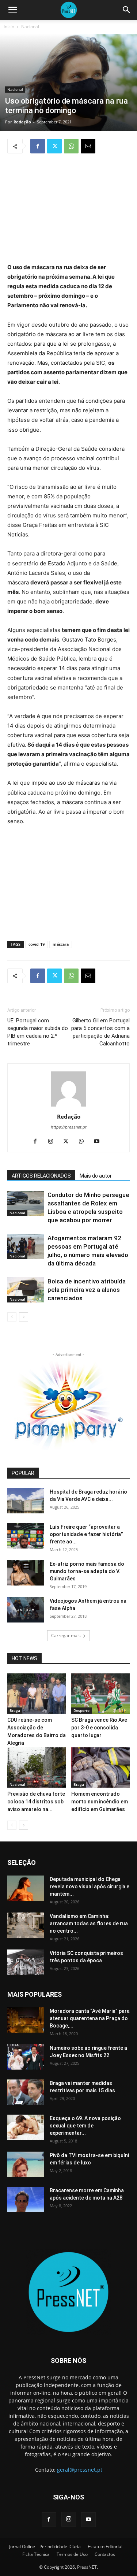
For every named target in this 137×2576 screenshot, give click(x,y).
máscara (61, 944)
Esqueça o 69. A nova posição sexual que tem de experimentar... (85, 2126)
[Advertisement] (69, 209)
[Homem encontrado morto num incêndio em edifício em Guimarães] (100, 1767)
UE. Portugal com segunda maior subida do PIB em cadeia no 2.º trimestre (38, 1032)
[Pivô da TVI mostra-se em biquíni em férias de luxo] (26, 2164)
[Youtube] (99, 1142)
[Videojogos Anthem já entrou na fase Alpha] (26, 1610)
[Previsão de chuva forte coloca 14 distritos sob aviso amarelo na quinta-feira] (37, 1767)
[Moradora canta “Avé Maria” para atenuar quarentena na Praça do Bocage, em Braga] (26, 2020)
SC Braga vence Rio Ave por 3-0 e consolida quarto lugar (99, 1728)
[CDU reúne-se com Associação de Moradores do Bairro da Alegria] (37, 1694)
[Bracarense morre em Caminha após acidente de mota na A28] (26, 2199)
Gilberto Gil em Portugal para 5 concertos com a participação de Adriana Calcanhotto (100, 1032)
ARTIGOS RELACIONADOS (41, 1176)
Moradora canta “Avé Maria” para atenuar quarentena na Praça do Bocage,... (90, 2018)
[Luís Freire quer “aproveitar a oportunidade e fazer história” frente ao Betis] (26, 1536)
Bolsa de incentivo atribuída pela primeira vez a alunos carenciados (87, 1290)
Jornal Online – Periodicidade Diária (45, 2547)
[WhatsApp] (71, 146)
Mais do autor (96, 1176)
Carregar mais (66, 1635)
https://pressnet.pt (69, 1127)
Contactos (105, 2554)
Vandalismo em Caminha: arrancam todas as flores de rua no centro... (89, 1923)
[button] (12, 10)
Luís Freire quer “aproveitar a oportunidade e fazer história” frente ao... (86, 1534)
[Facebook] (38, 146)
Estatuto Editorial (105, 2547)
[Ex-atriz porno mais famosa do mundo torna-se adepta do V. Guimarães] (26, 1573)
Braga (15, 1710)
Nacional (30, 27)
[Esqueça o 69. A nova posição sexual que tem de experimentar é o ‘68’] (26, 2127)
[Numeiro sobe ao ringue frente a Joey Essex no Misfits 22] (26, 2057)
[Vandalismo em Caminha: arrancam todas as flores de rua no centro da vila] (26, 1925)
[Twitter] (54, 146)
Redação (22, 122)
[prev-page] (12, 1317)
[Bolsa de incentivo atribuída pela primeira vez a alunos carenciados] (26, 1290)
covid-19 (37, 944)
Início (9, 27)
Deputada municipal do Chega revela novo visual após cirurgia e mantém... (90, 1887)
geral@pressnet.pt (80, 2470)
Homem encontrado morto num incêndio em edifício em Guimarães (100, 1802)
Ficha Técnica (36, 2554)
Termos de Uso (72, 2554)
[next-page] (24, 1317)
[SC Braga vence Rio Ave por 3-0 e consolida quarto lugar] (100, 1694)
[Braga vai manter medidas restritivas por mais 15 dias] (26, 2092)
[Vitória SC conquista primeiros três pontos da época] (26, 1962)
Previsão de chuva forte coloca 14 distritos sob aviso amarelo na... (36, 1802)
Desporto (81, 1710)
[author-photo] (69, 1106)
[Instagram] (53, 1142)
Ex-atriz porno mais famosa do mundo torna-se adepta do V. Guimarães (87, 1571)
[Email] (88, 146)
